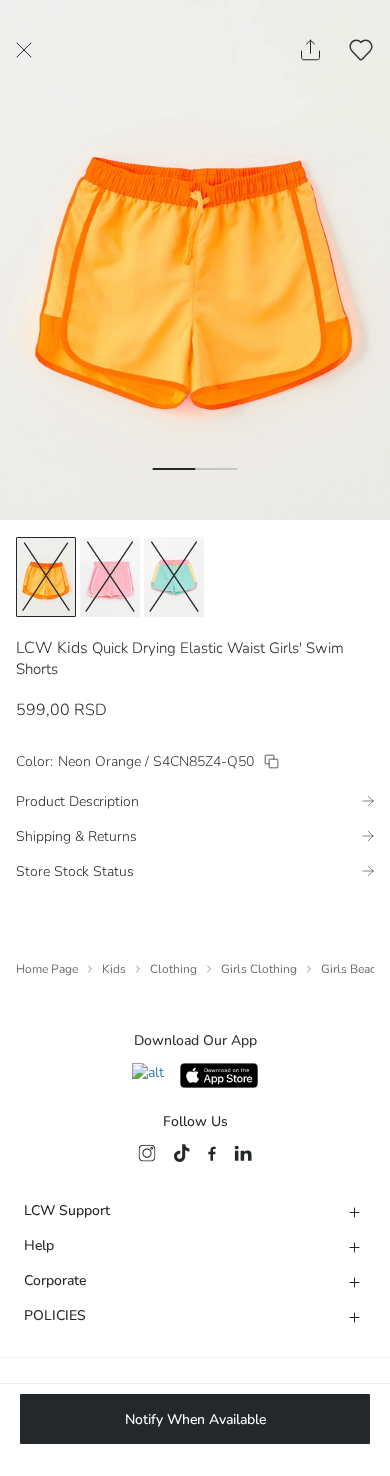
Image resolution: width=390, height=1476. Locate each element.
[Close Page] (24, 50)
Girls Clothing (259, 969)
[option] (46, 577)
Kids (114, 969)
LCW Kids (52, 648)
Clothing (173, 969)
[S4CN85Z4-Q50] (271, 761)
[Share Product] (310, 50)
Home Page (47, 969)
